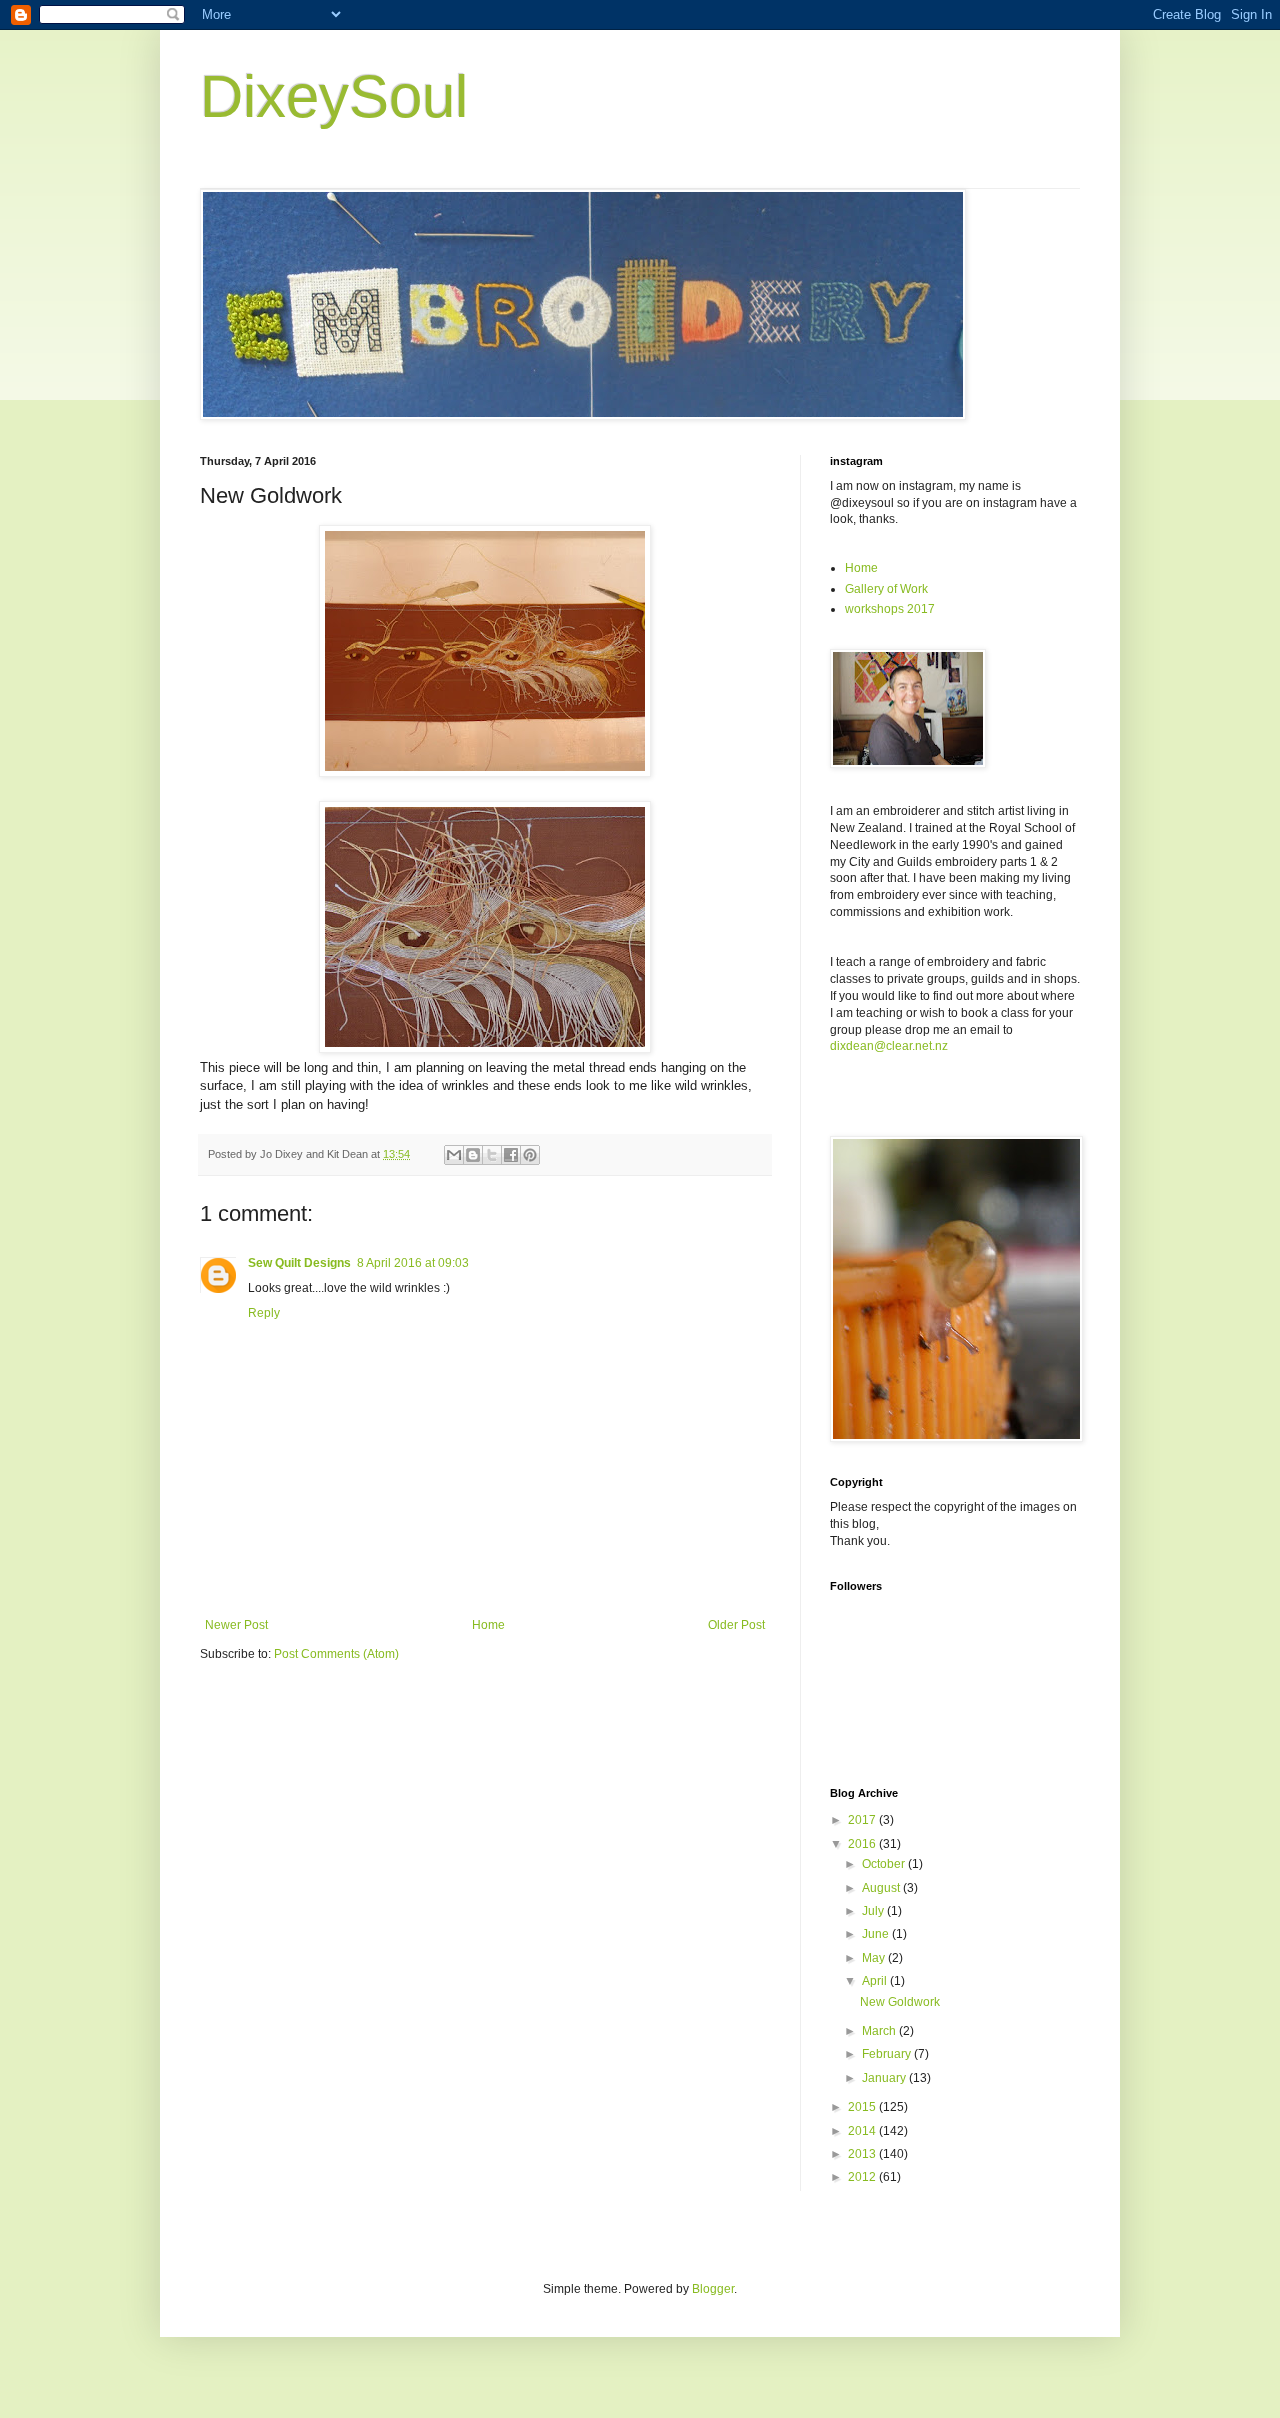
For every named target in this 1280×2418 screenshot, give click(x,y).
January (885, 2078)
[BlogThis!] (473, 1155)
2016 (863, 1844)
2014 (863, 2131)
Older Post (736, 1625)
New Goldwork (900, 2002)
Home (488, 1625)
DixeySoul (334, 96)
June (877, 1934)
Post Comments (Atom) (336, 1654)
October (885, 1864)
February (888, 2054)
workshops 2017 (890, 609)
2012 (863, 2177)
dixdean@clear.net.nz (889, 1046)
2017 (863, 1820)
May (875, 1958)
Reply (264, 1313)
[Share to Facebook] (511, 1155)
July (874, 1911)
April (876, 1981)
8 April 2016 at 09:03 (413, 1263)
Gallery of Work (886, 589)
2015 (863, 2107)
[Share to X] (492, 1155)
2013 (863, 2154)
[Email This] (454, 1155)
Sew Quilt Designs (299, 1263)
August (882, 1888)
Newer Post (236, 1625)
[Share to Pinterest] (530, 1155)
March (880, 2031)
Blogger (713, 2289)
